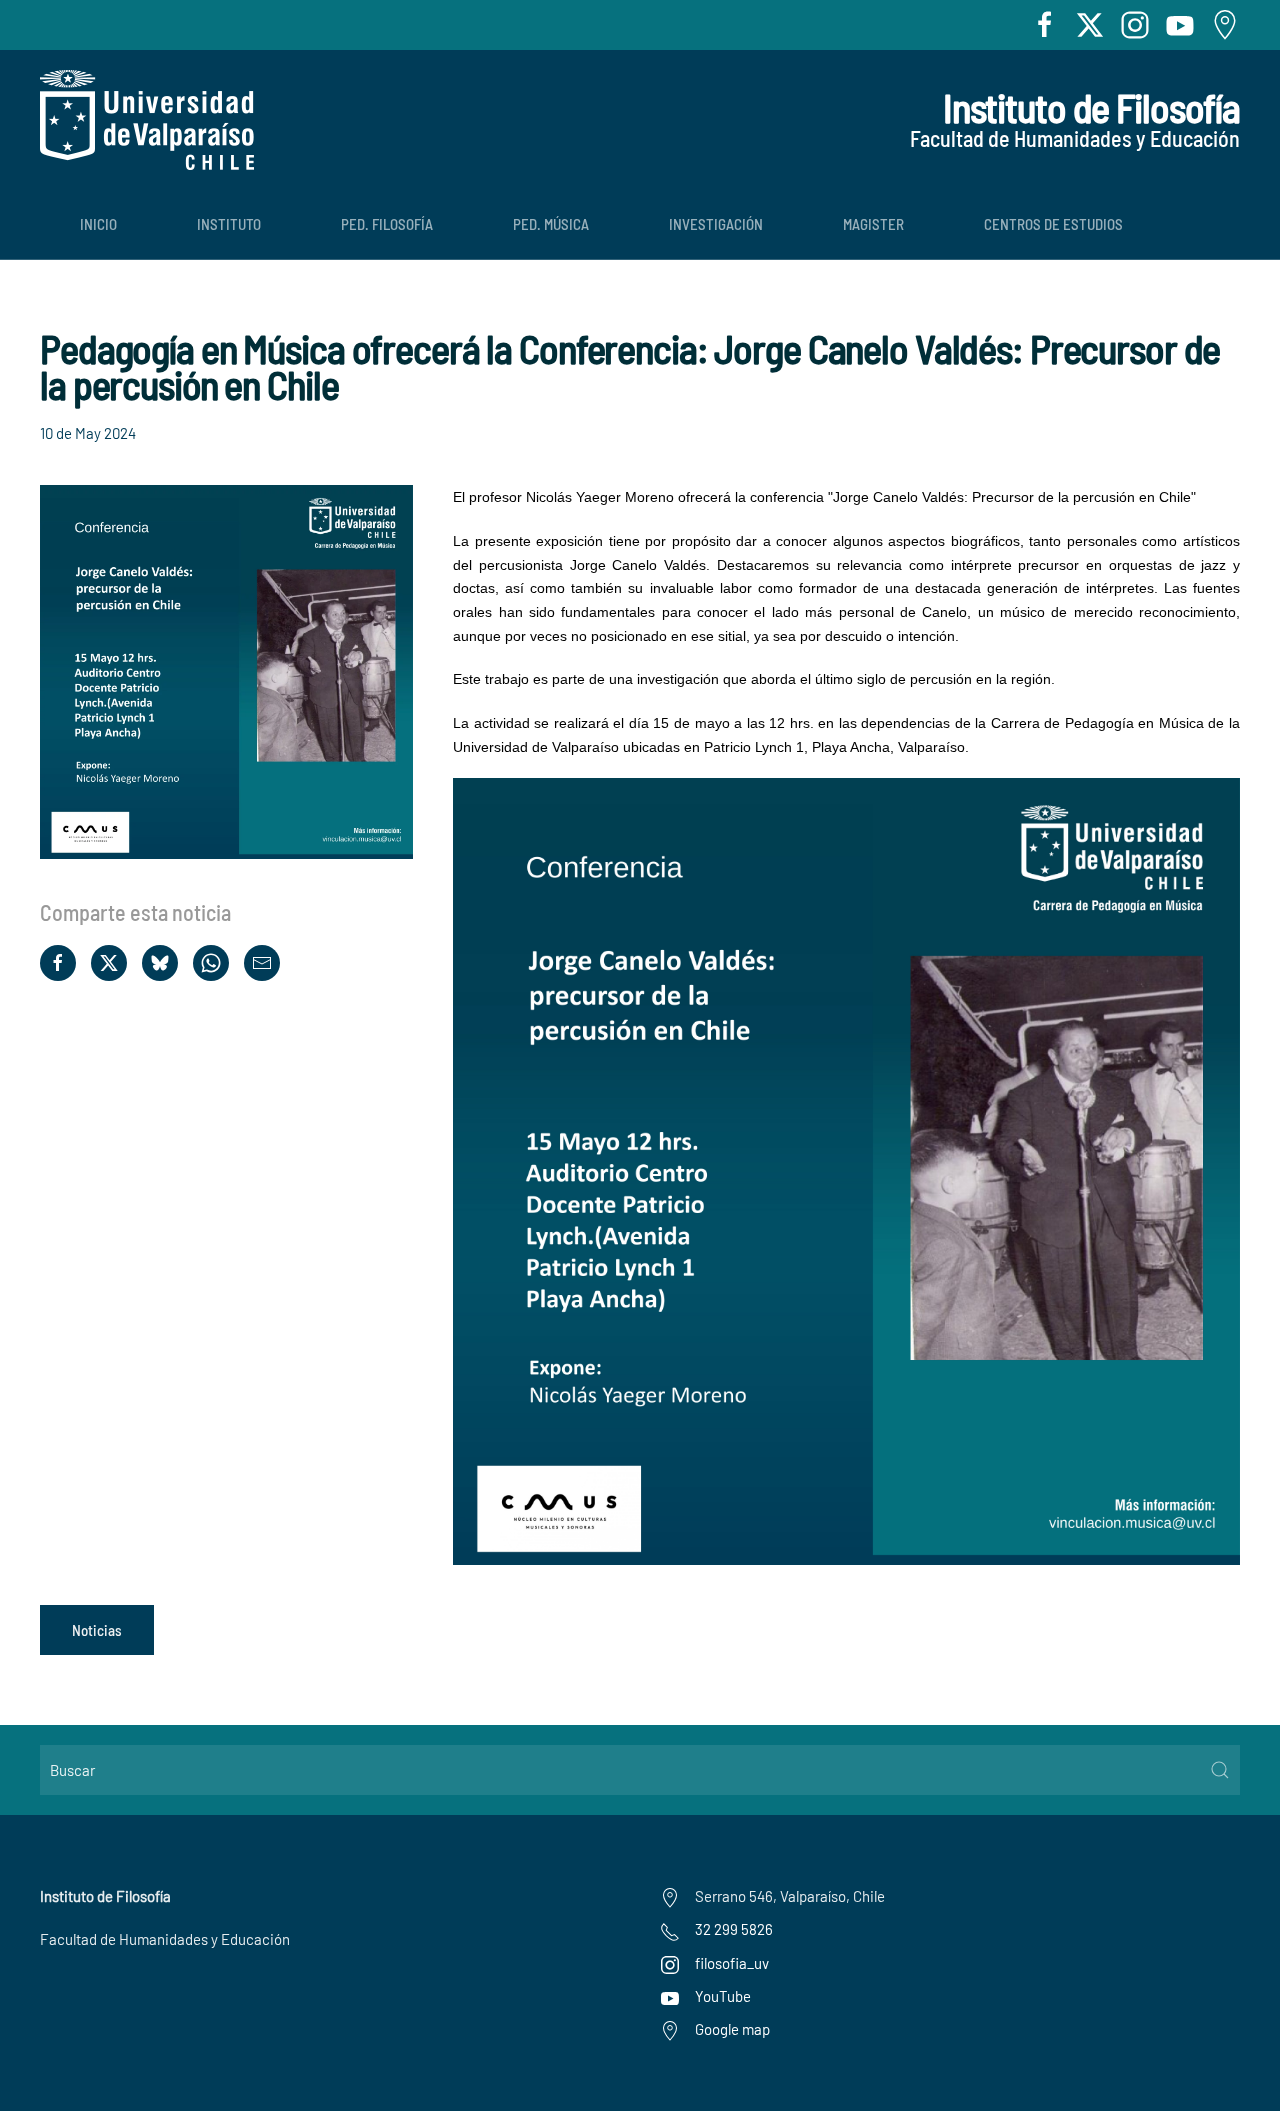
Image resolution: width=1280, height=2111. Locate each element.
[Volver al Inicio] (147, 120)
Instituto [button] (229, 224)
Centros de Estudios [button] (1053, 224)
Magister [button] (873, 224)
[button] (226, 670)
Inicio (98, 224)
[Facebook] (58, 963)
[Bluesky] (160, 963)
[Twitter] (109, 963)
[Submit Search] (1220, 1770)
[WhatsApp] (211, 963)
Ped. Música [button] (551, 224)
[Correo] (262, 963)
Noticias (97, 1630)
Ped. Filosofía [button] (387, 224)
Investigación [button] (716, 224)
